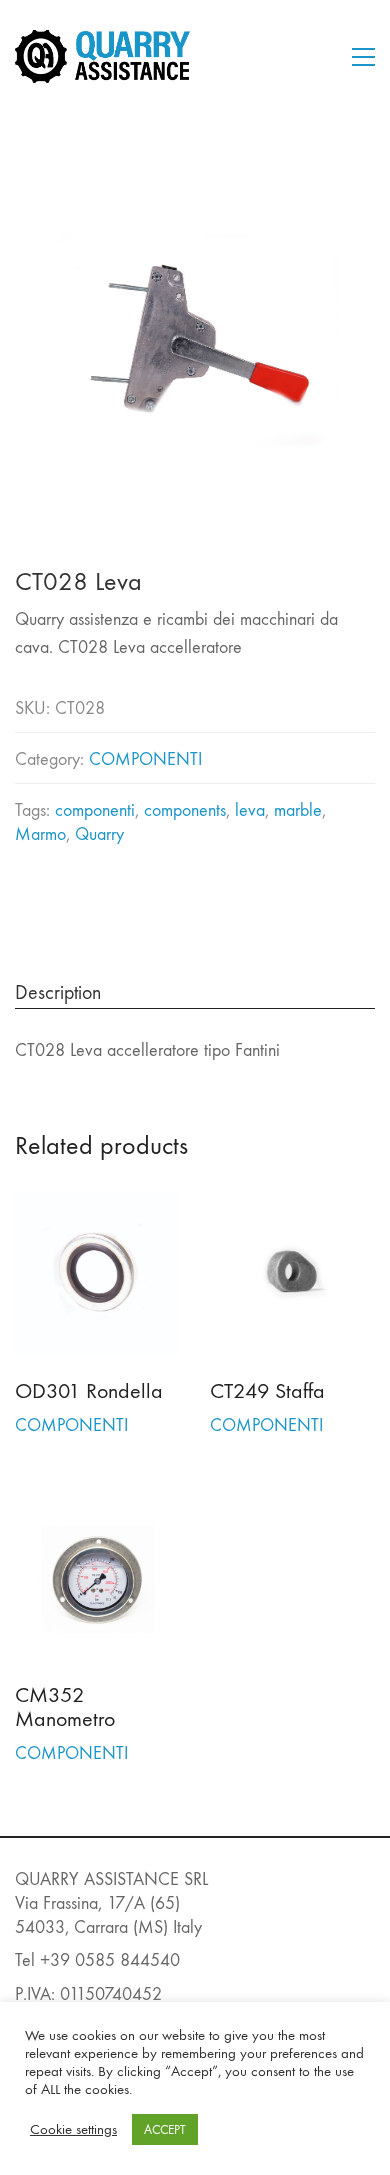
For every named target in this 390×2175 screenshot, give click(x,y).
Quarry (99, 834)
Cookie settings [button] (73, 2129)
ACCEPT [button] (165, 2129)
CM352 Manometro (65, 1707)
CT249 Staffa (267, 1391)
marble (298, 810)
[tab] (195, 993)
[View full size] (41, 174)
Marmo (40, 834)
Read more (53, 1425)
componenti (95, 810)
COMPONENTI (145, 759)
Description (58, 992)
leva (250, 810)
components (185, 810)
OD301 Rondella (89, 1391)
